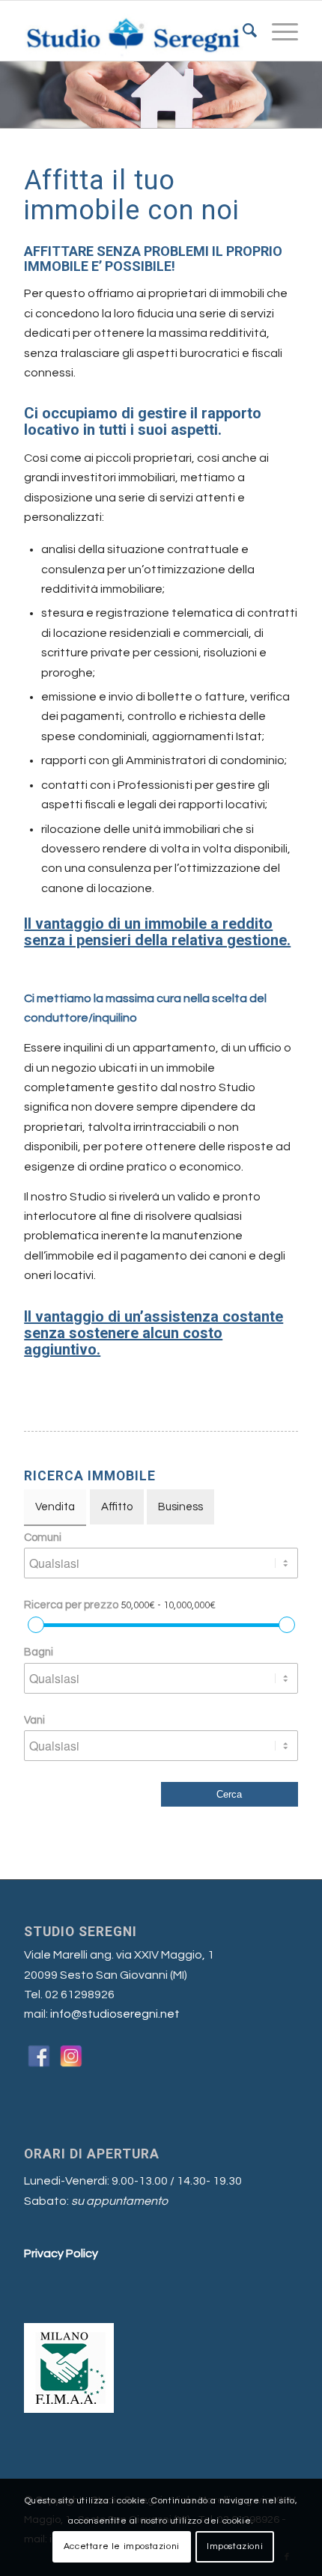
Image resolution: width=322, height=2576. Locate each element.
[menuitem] (242, 31)
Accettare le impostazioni (122, 2546)
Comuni (43, 1538)
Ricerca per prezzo (120, 1605)
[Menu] (277, 31)
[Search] (242, 31)
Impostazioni (235, 2546)
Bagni (39, 1652)
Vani (34, 1720)
